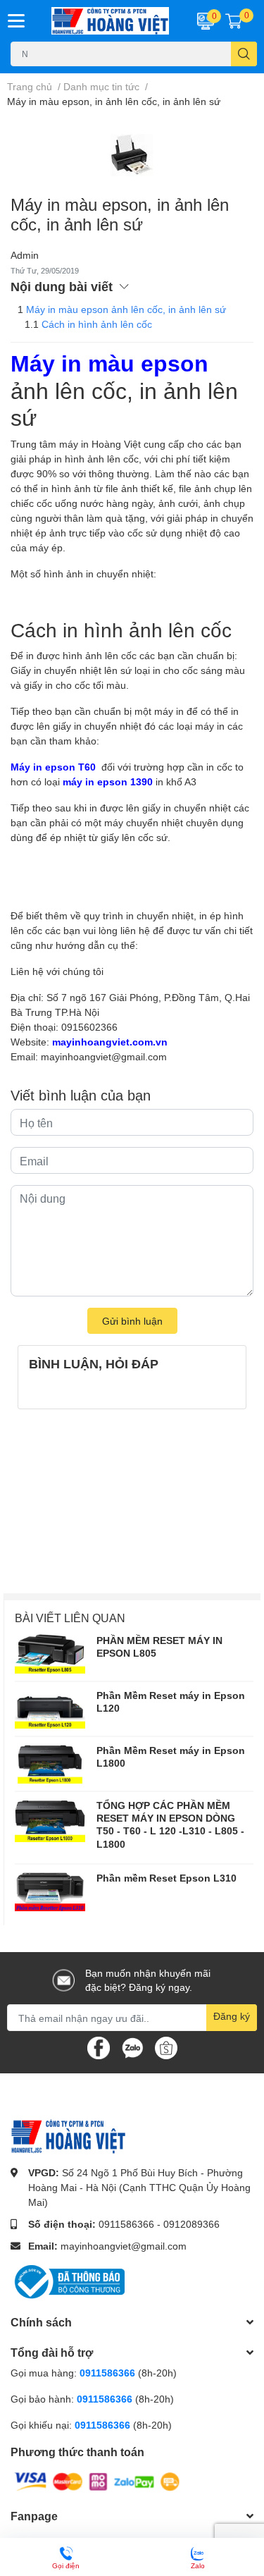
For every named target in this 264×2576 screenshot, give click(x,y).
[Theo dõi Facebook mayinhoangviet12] (99, 2047)
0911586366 (126, 2224)
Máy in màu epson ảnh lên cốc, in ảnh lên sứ (126, 309)
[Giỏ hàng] (234, 20)
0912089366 (191, 2224)
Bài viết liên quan (70, 1618)
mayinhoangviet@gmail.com (124, 2246)
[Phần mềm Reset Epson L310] (50, 1891)
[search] (244, 54)
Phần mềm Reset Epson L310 (166, 1878)
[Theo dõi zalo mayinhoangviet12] (132, 2047)
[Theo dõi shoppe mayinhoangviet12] (166, 2048)
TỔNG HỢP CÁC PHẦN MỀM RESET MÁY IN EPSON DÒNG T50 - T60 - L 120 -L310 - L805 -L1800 (170, 1824)
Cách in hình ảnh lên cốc (97, 324)
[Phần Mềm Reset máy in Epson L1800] (50, 1764)
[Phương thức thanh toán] (97, 2480)
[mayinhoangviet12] (111, 21)
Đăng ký (232, 2016)
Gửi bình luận (132, 1321)
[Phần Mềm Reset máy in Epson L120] (50, 1709)
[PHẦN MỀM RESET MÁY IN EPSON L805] (50, 1654)
